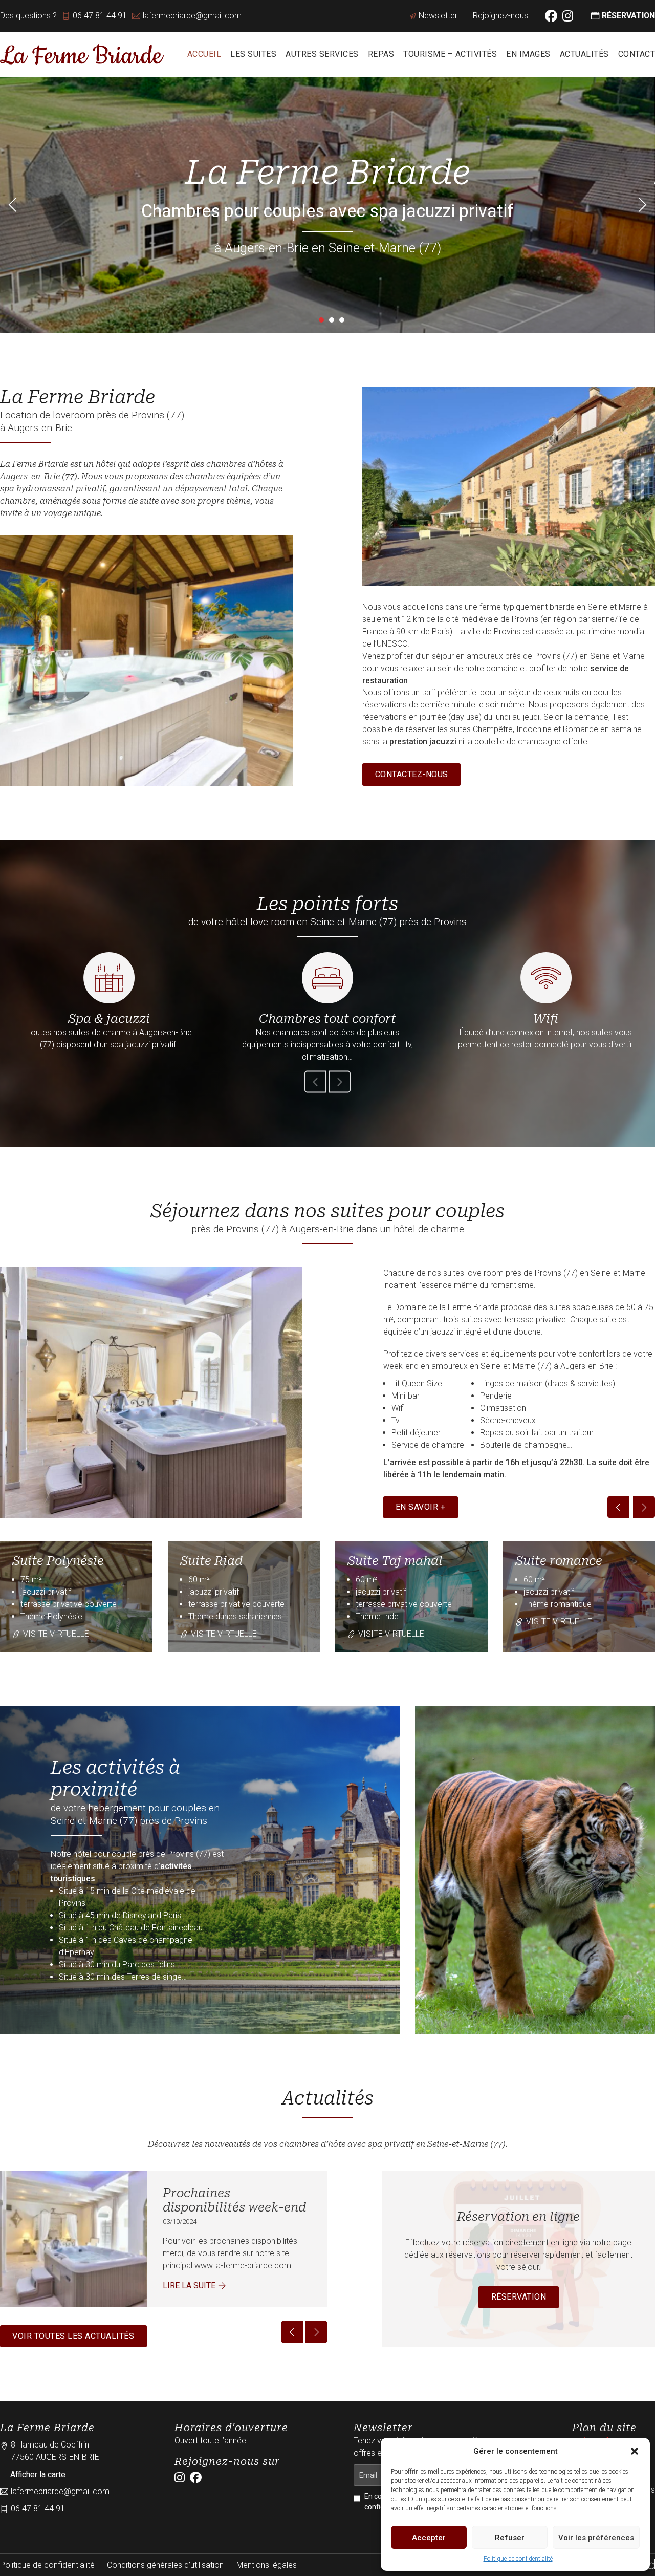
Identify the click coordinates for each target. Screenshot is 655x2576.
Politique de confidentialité (518, 2559)
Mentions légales (267, 2565)
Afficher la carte (38, 2474)
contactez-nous (412, 774)
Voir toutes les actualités (73, 2336)
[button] (635, 2451)
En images (528, 54)
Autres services (322, 54)
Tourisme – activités (450, 54)
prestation (408, 742)
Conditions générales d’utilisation (165, 2565)
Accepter (429, 2538)
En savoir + (421, 1507)
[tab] (321, 320)
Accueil (204, 54)
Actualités (584, 54)
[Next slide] (642, 205)
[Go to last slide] (13, 205)
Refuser (510, 2538)
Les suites (253, 54)
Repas (381, 54)
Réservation (519, 2297)
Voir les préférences (596, 2538)
